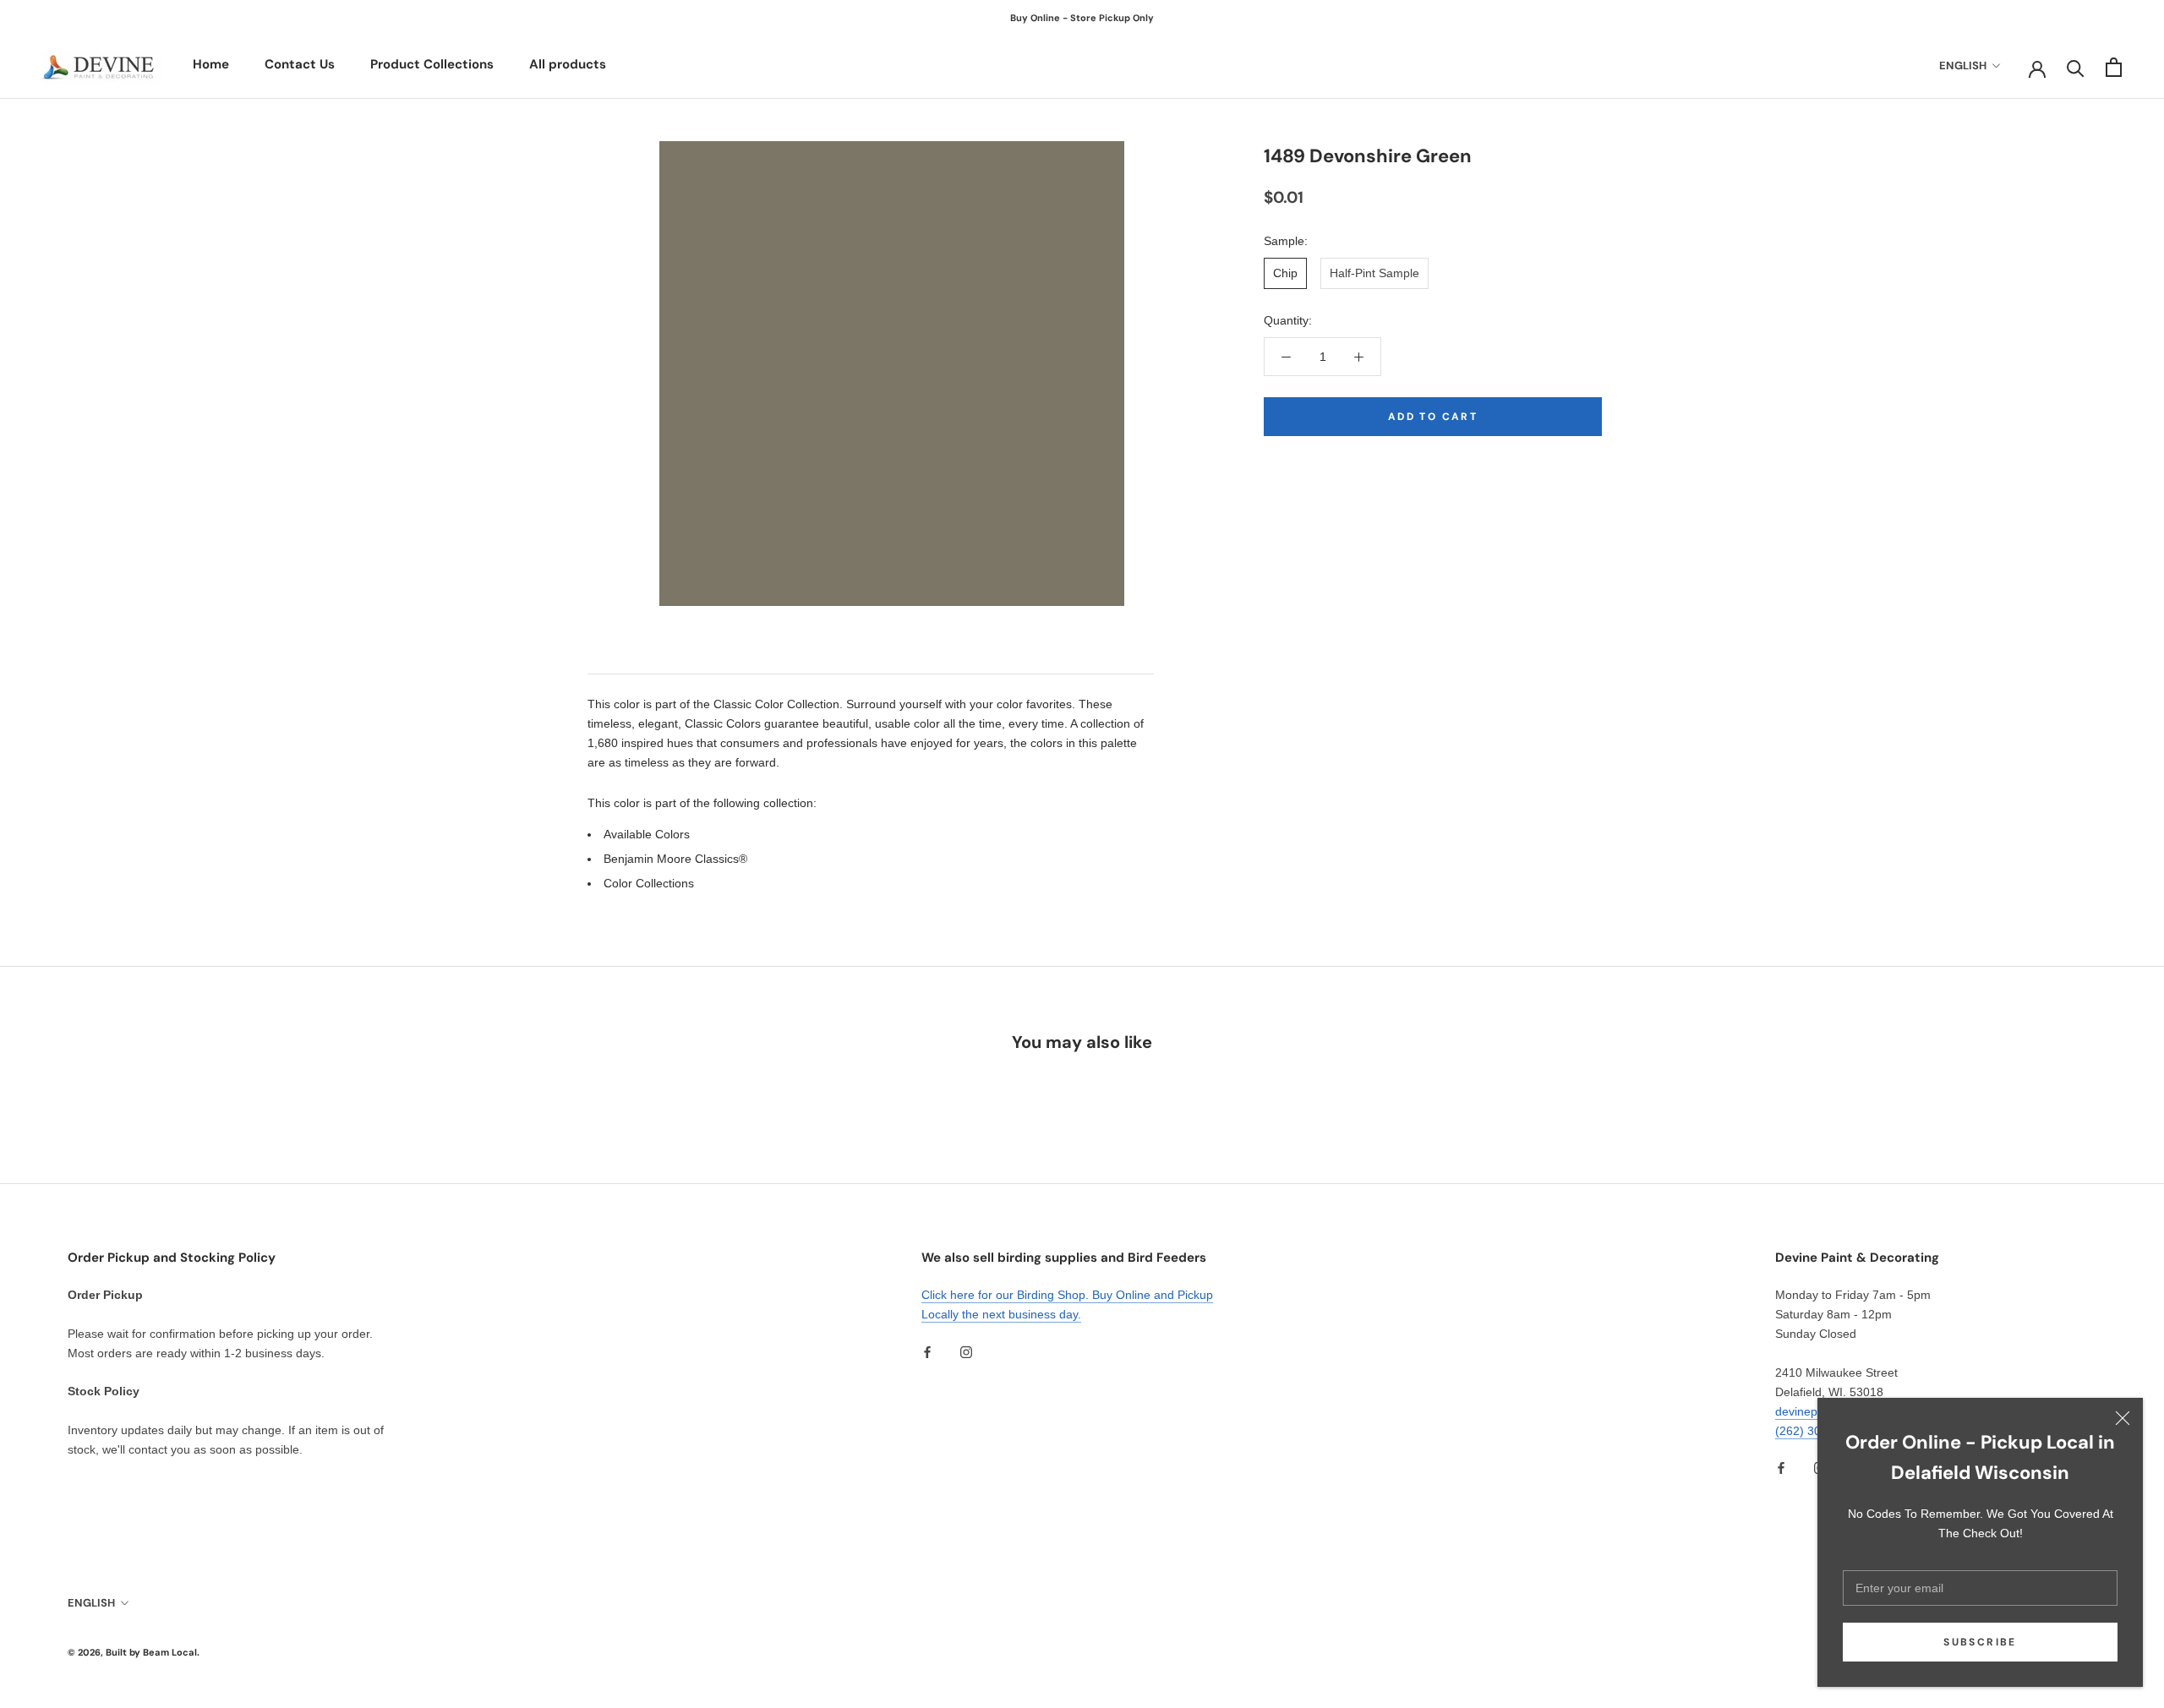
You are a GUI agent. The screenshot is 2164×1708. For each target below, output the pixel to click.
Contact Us (300, 64)
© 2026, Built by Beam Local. (134, 1652)
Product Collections (432, 64)
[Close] (2123, 1418)
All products (568, 64)
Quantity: (1288, 320)
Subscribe (1980, 1642)
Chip (1285, 273)
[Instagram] (966, 1351)
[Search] (2076, 67)
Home (211, 64)
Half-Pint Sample (1374, 273)
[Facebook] (927, 1351)
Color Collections (649, 883)
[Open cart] (2114, 67)
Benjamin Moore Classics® (675, 859)
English (1963, 65)
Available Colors (647, 834)
